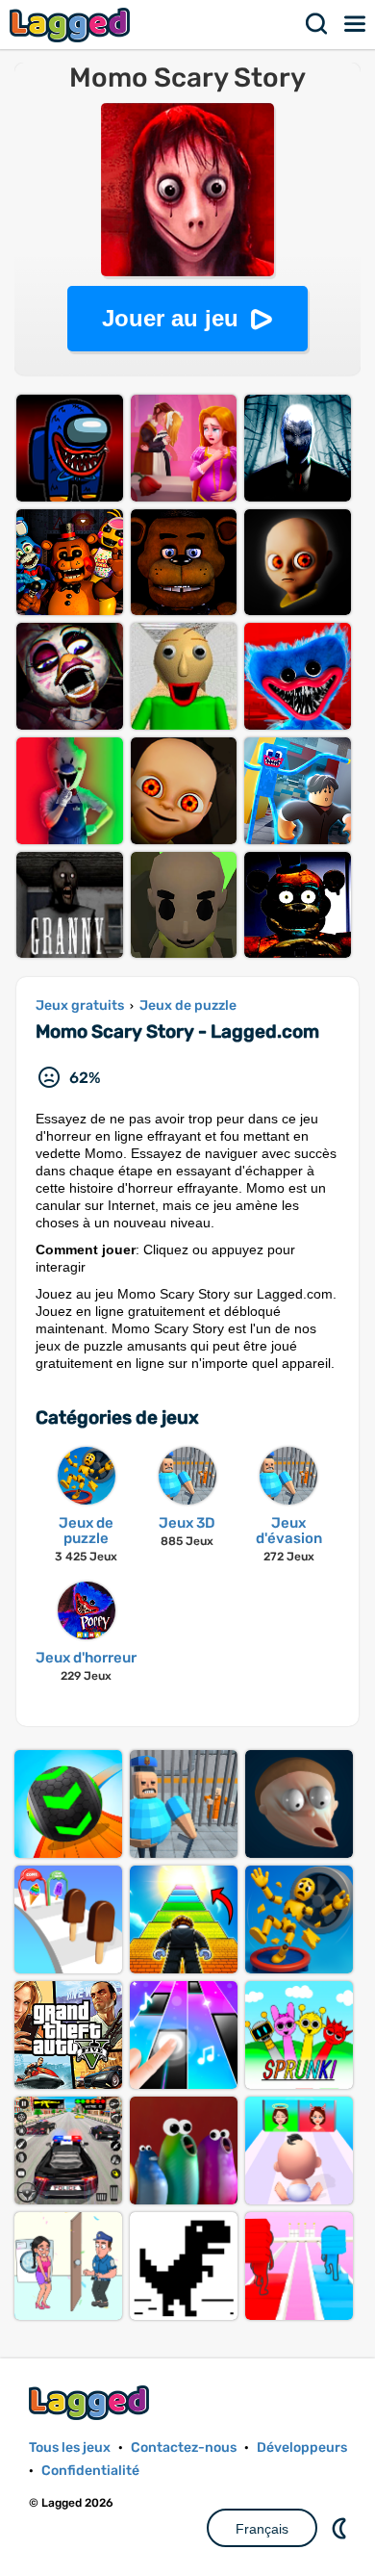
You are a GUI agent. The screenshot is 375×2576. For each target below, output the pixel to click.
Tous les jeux (70, 2447)
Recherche (317, 24)
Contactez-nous (184, 2447)
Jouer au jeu (170, 318)
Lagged (72, 25)
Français (262, 2529)
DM (341, 2528)
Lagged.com (91, 2402)
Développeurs (302, 2447)
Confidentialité (90, 2471)
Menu (356, 24)
